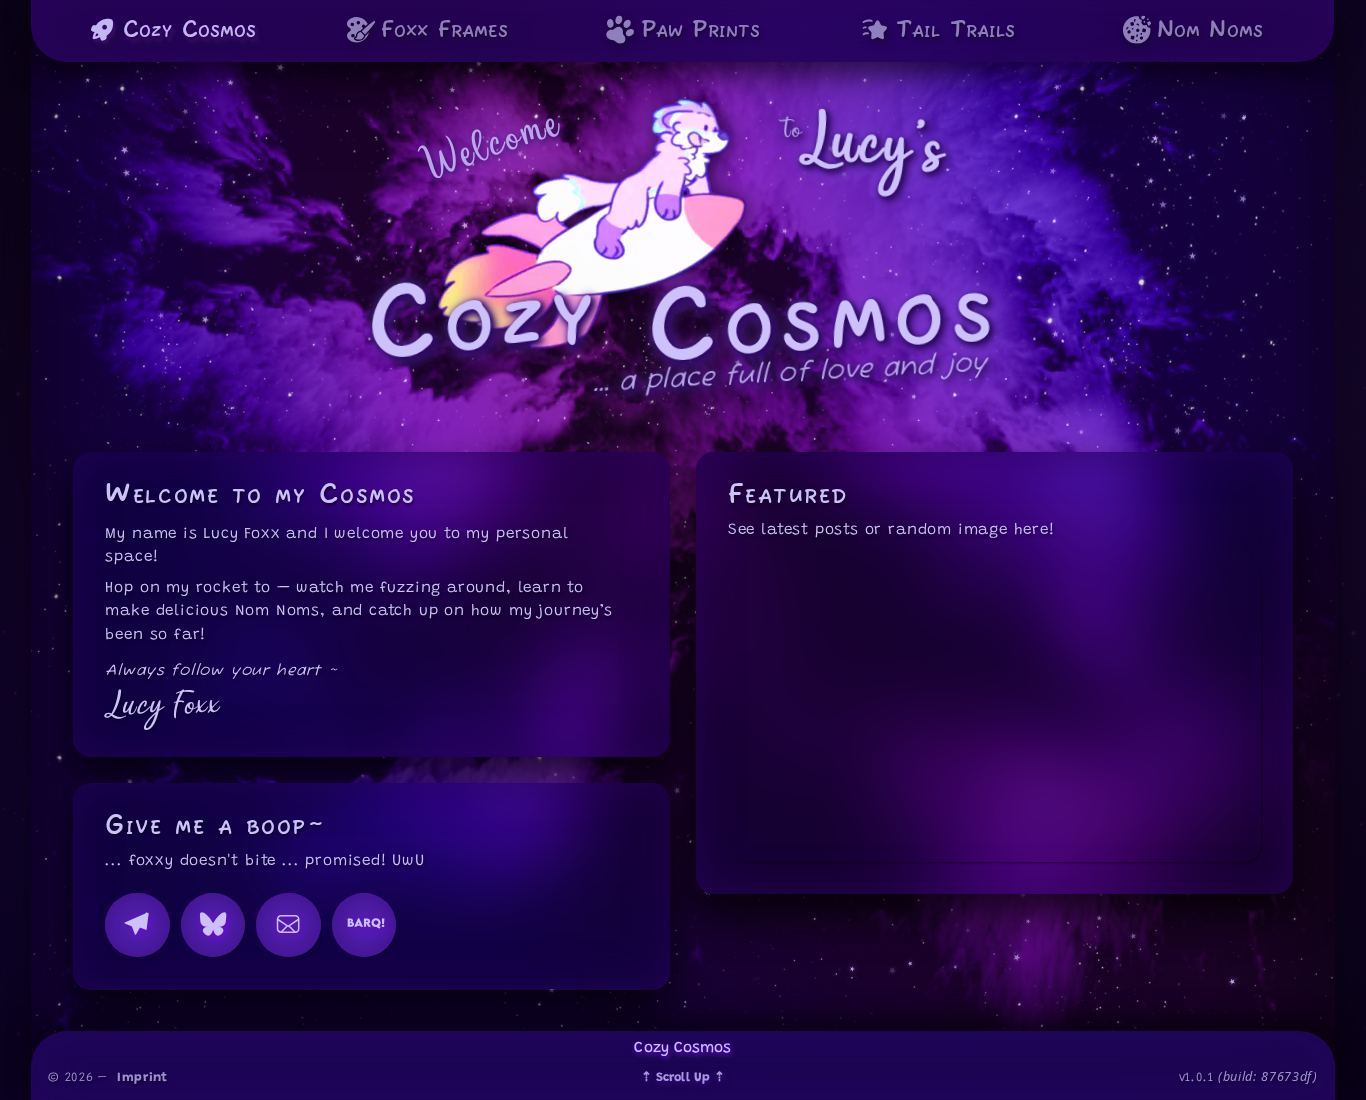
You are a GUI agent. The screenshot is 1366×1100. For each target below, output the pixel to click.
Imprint (142, 1078)
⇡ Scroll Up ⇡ (683, 1078)
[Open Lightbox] (1063, 817)
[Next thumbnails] (1016, 817)
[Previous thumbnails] (923, 817)
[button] (994, 712)
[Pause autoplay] (970, 817)
